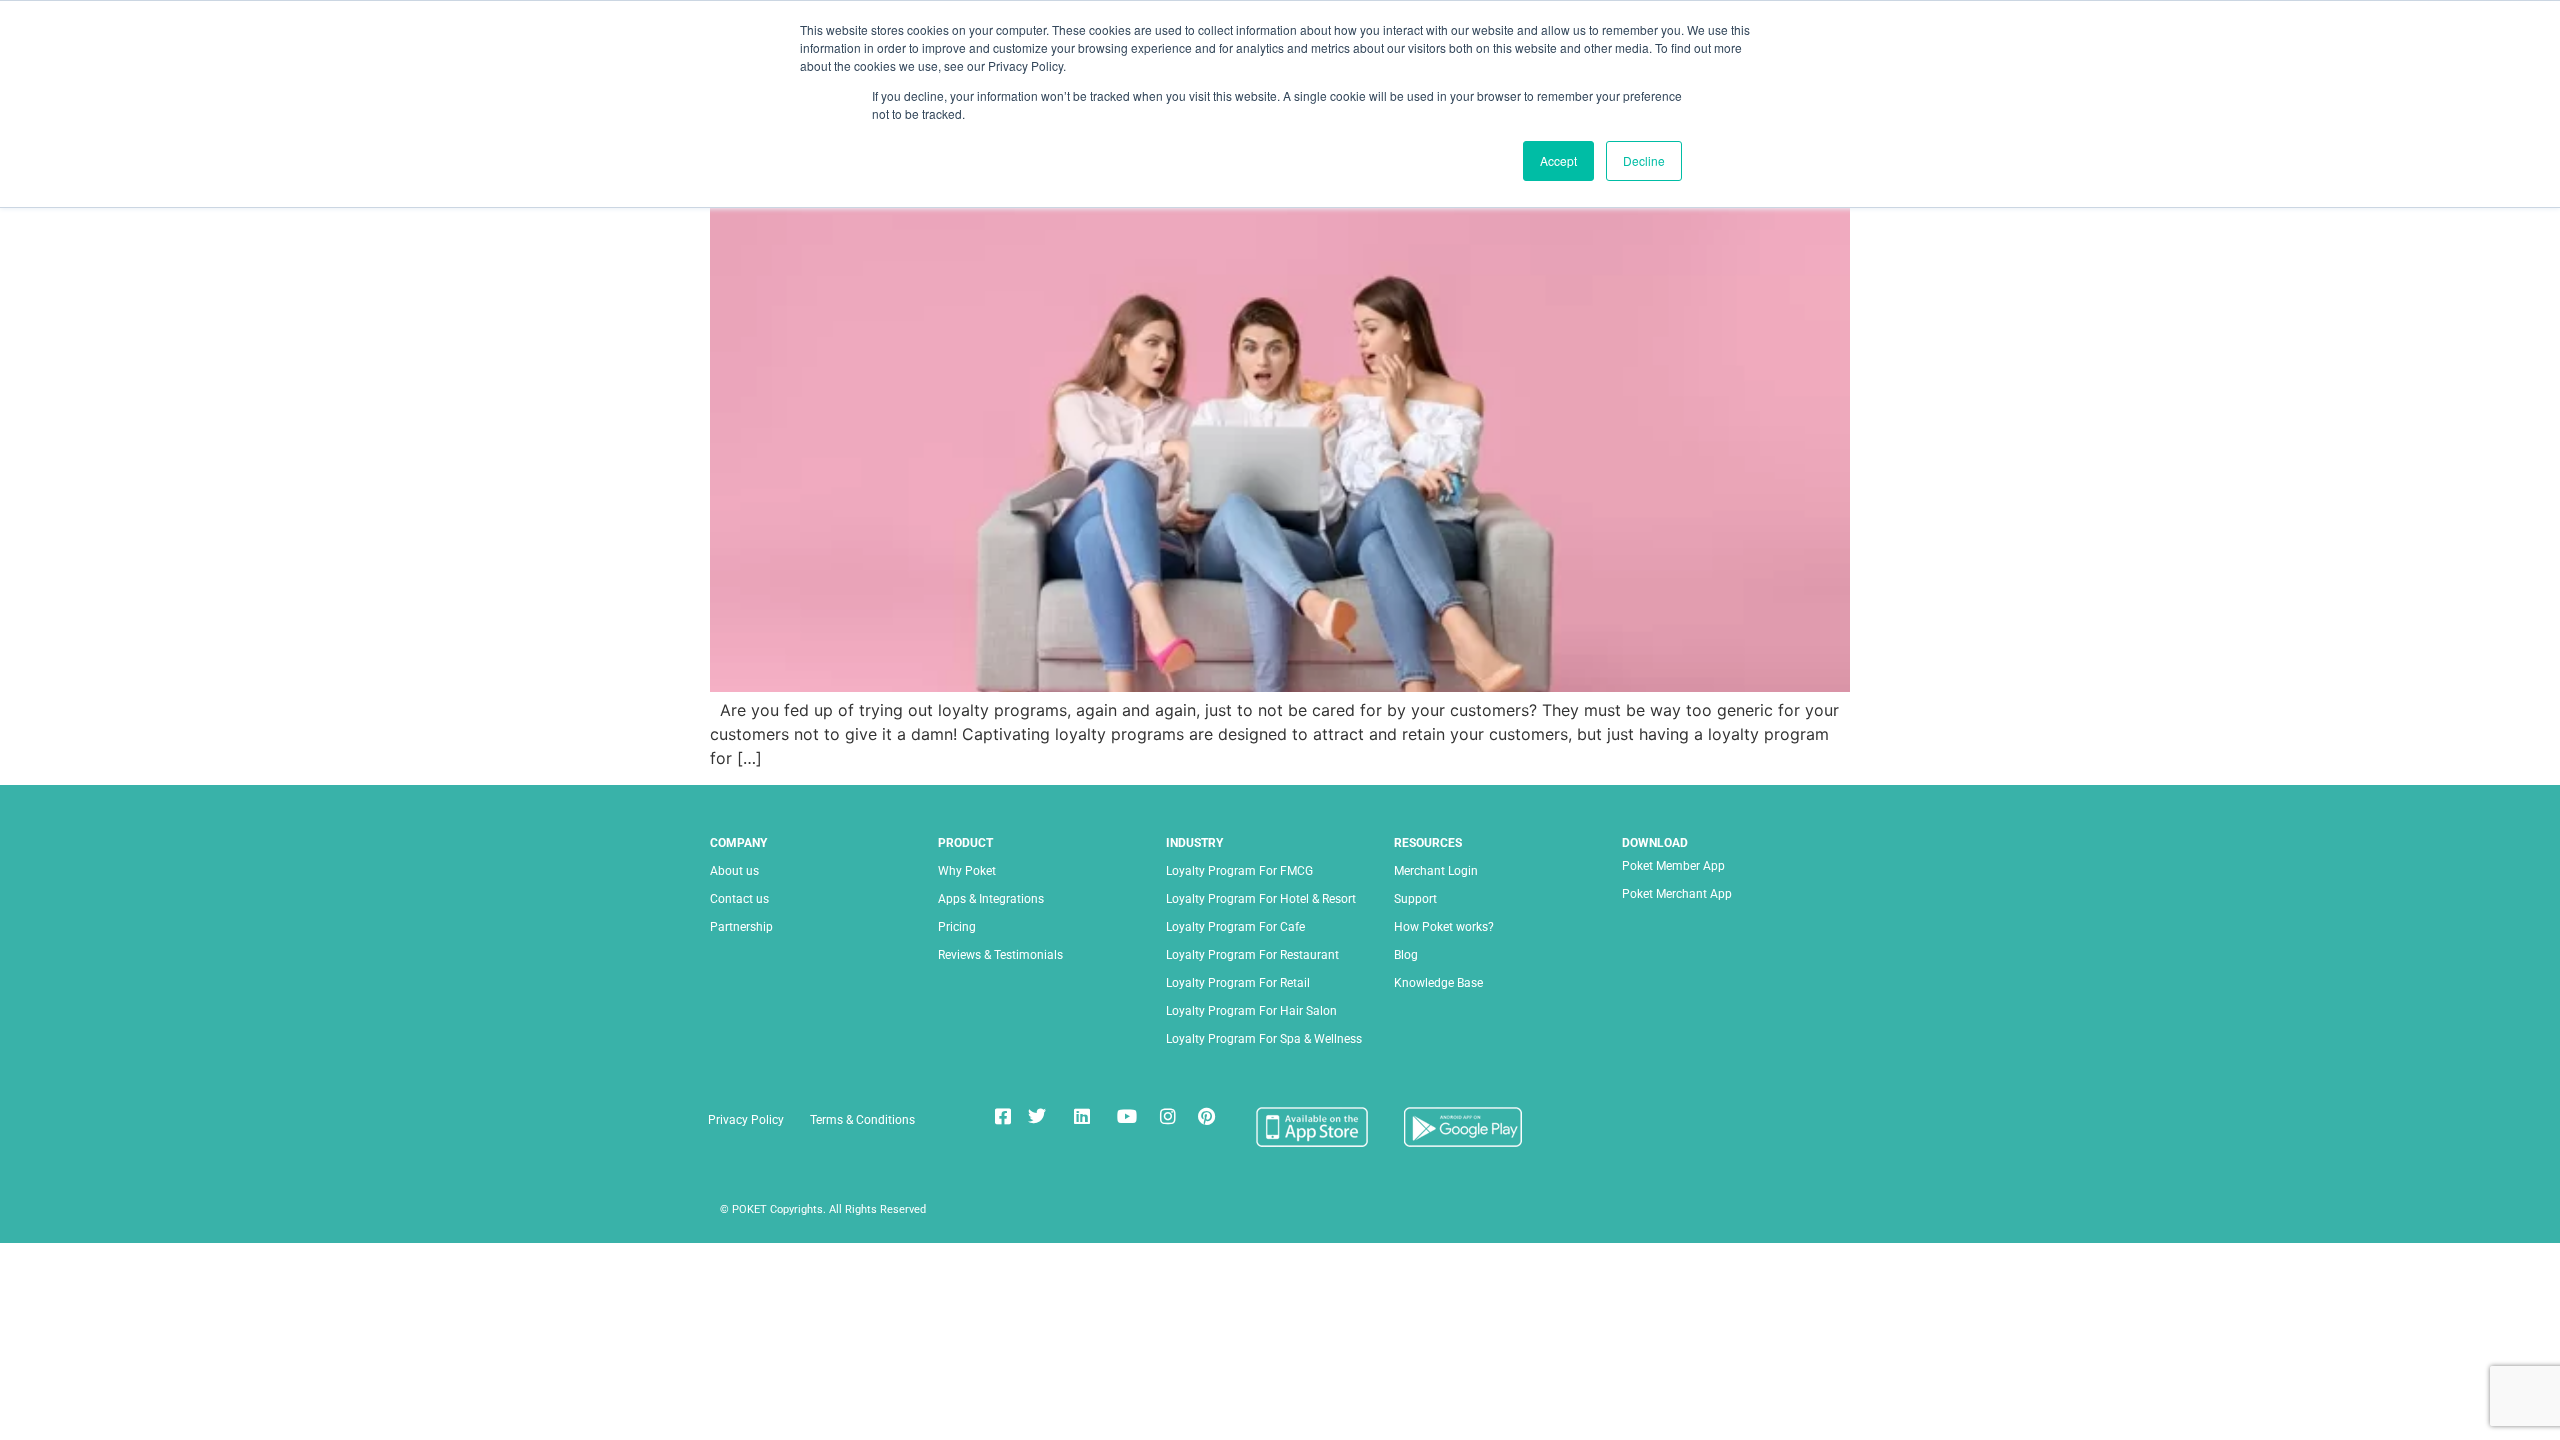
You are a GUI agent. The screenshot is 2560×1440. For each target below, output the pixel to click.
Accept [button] (1558, 160)
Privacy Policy (746, 1120)
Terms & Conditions (862, 1120)
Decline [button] (1644, 160)
